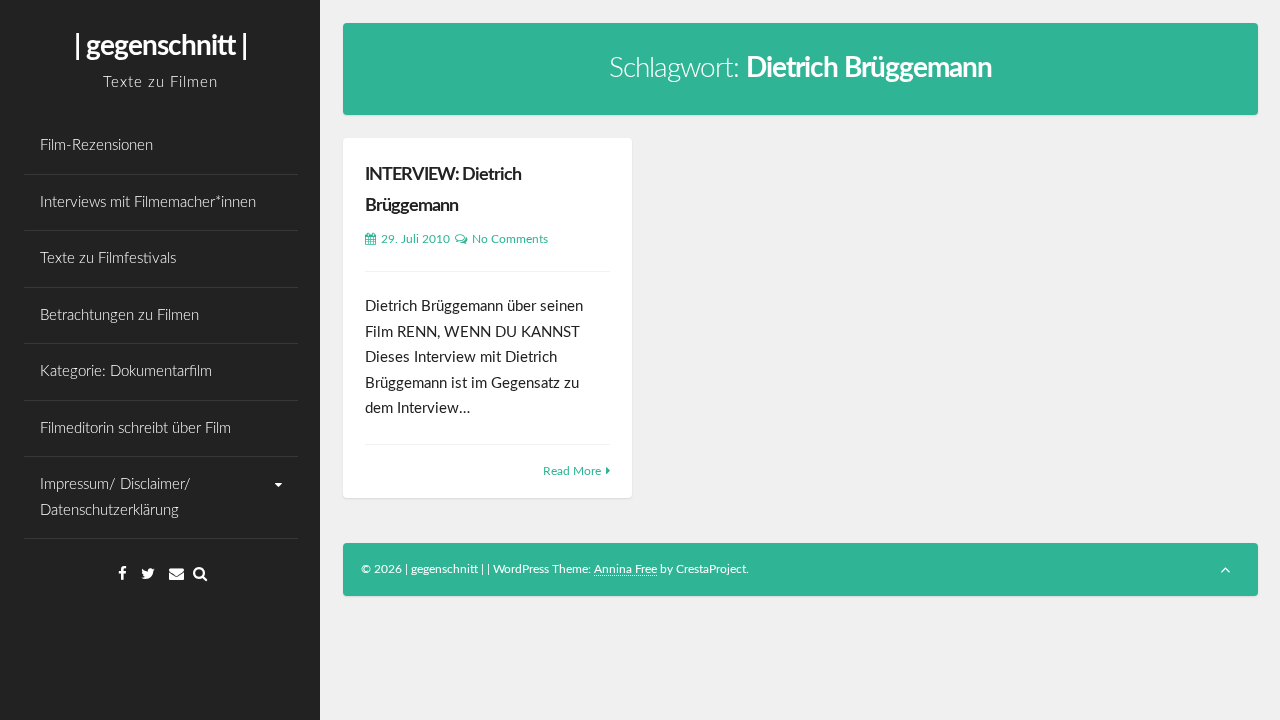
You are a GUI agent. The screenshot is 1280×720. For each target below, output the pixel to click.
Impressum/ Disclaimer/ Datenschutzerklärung (115, 497)
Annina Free (625, 569)
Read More (572, 471)
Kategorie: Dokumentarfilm (126, 371)
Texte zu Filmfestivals (108, 258)
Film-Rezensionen (96, 145)
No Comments (510, 239)
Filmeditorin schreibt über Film (135, 428)
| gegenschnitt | (160, 46)
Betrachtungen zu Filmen (119, 315)
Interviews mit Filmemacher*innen (148, 202)
